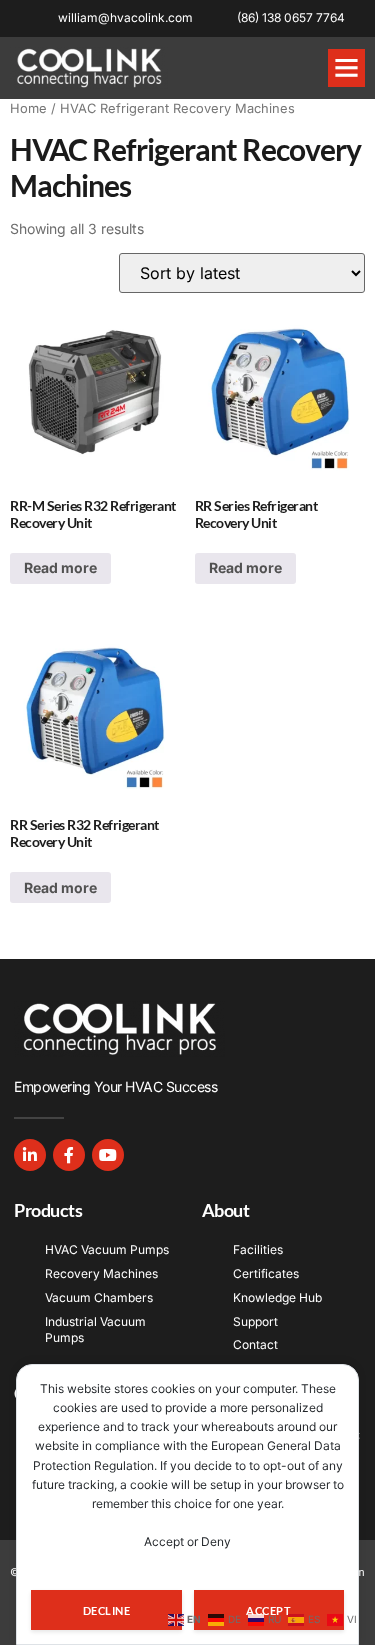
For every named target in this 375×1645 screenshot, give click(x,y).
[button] (347, 68)
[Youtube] (108, 1155)
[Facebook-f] (69, 1155)
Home (28, 108)
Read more (60, 567)
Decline (107, 1610)
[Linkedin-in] (30, 1155)
